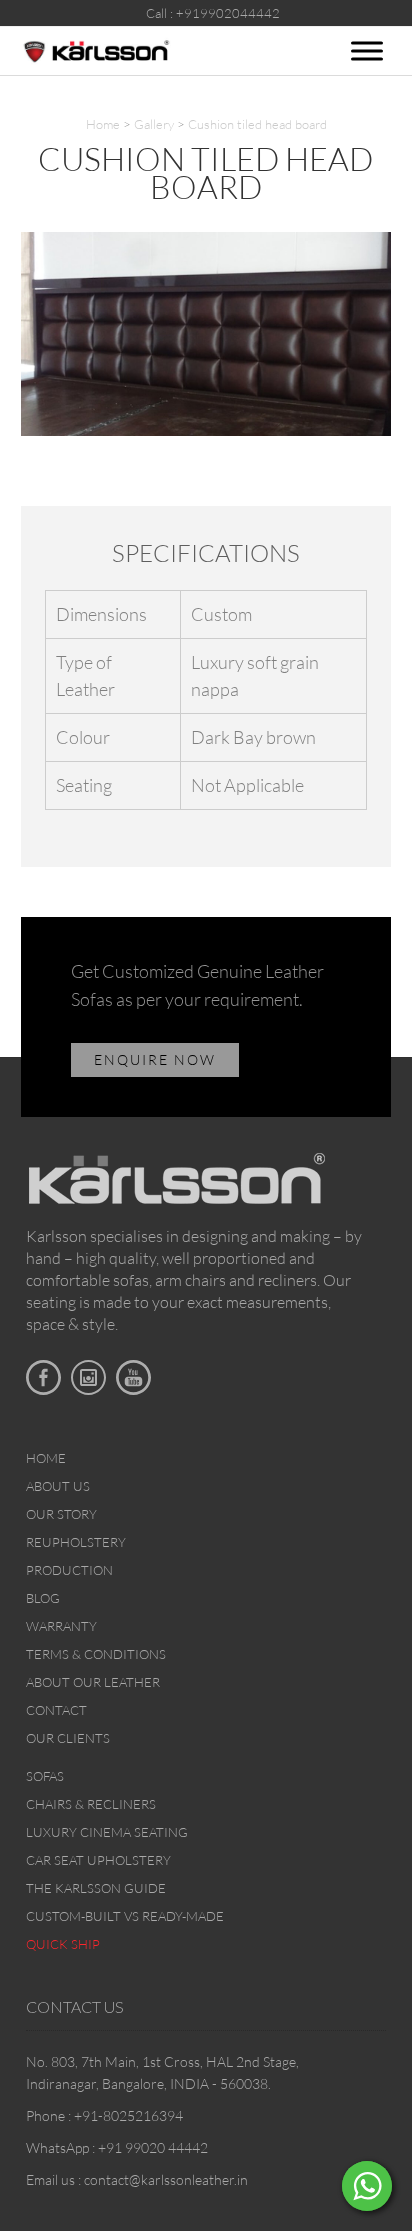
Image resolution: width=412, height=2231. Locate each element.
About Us (58, 1486)
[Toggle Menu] (367, 50)
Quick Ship (63, 1944)
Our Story (61, 1514)
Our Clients (68, 1738)
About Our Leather (93, 1682)
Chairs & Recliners (91, 1804)
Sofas (45, 1776)
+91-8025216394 (128, 2115)
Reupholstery (76, 1542)
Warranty (61, 1626)
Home (103, 124)
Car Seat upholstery (98, 1860)
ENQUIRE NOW (155, 1059)
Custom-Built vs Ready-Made (125, 1916)
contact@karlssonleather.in (166, 2179)
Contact (56, 1710)
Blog (43, 1598)
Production (69, 1570)
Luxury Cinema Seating (107, 1832)
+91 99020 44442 (153, 2147)
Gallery (154, 124)
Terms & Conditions (96, 1654)
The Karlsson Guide (96, 1888)
